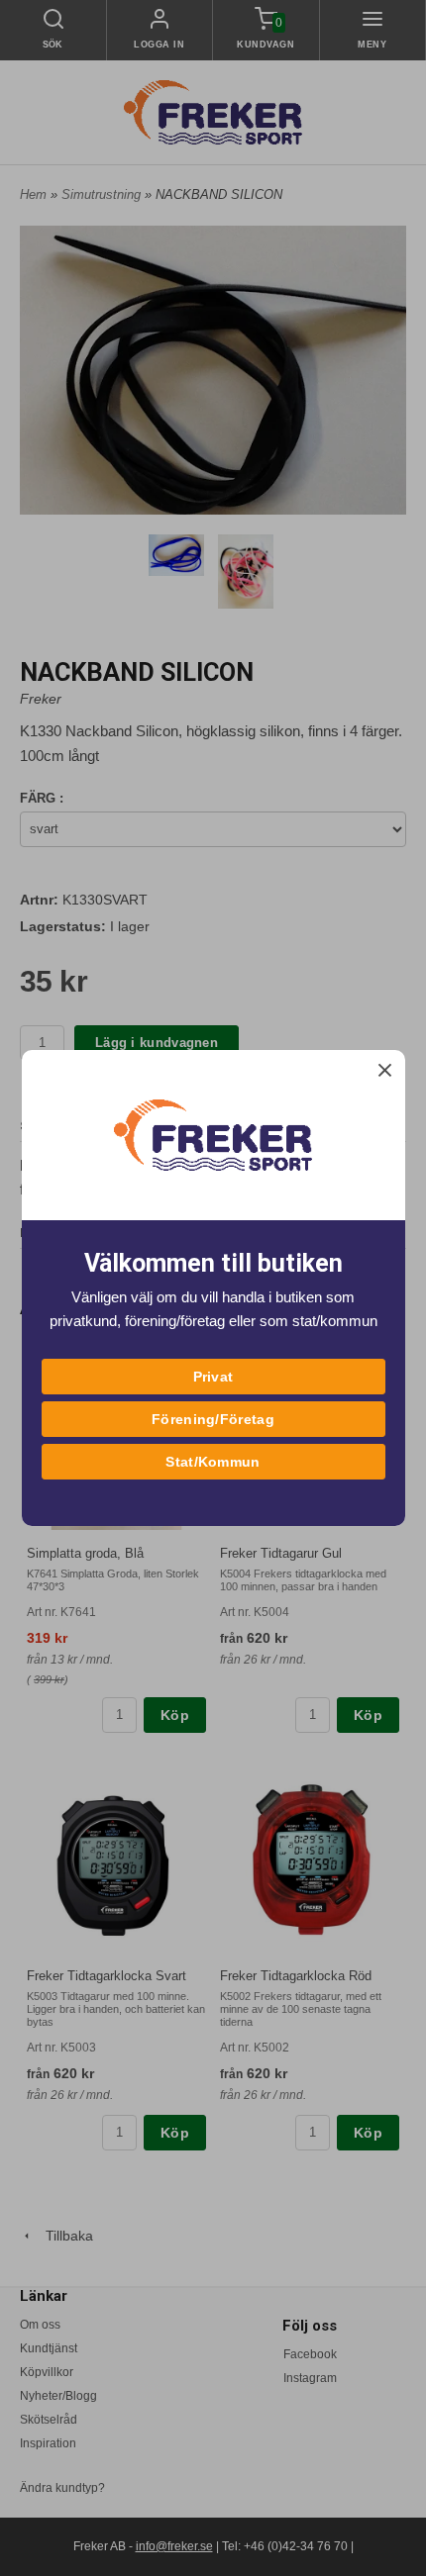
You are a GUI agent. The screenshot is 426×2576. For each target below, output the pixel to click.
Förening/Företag (213, 1419)
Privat (213, 1377)
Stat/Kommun (213, 1462)
